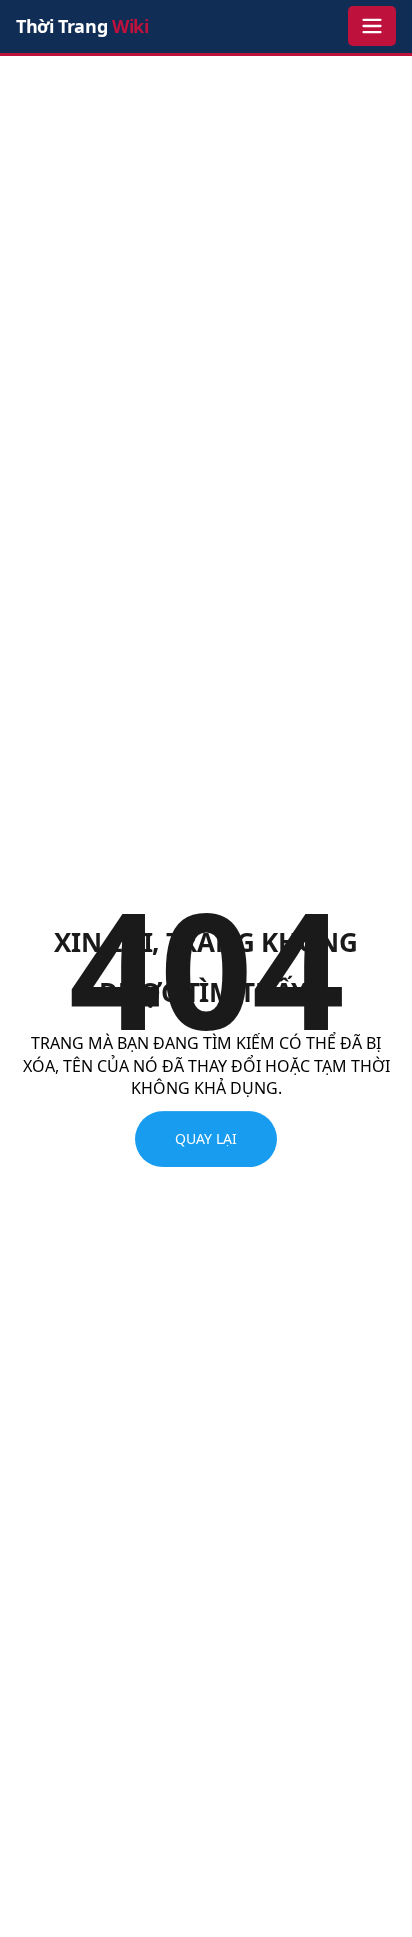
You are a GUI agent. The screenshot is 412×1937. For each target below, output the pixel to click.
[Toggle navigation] (372, 26)
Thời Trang (82, 26)
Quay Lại (206, 1139)
